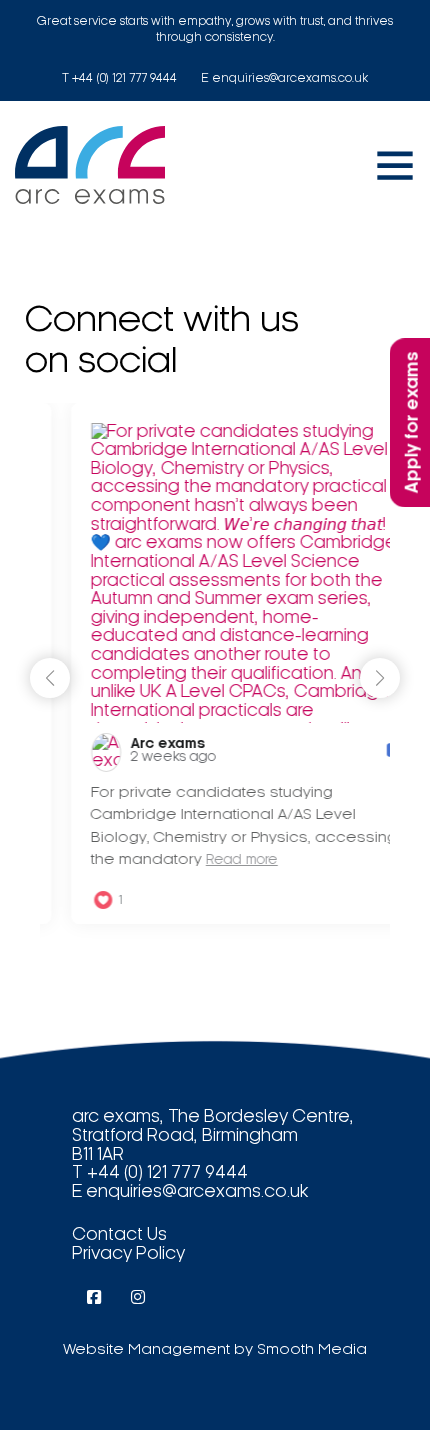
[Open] (395, 165)
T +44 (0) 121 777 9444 (119, 78)
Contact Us (119, 1235)
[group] (219, 664)
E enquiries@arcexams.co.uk (284, 78)
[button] (380, 678)
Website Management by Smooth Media (215, 1350)
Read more (215, 860)
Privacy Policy (128, 1254)
